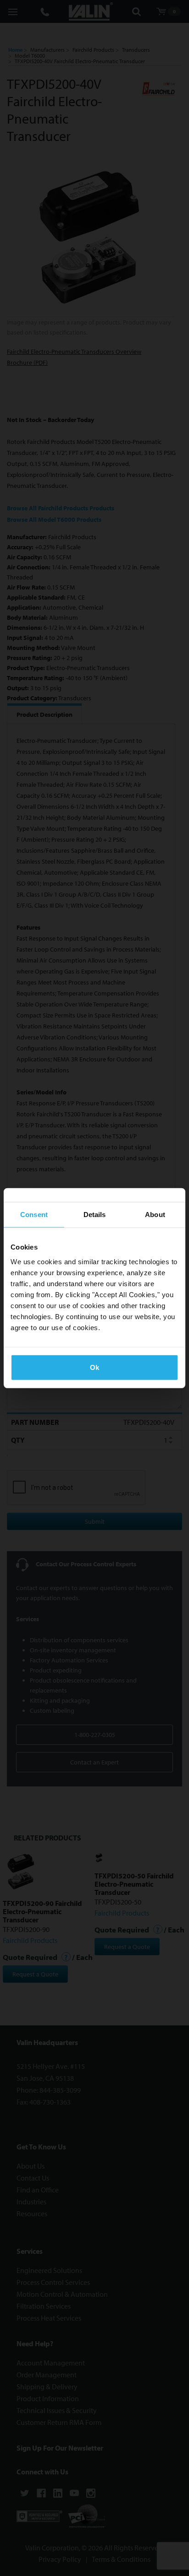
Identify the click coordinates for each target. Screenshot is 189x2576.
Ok (94, 1367)
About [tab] (155, 1215)
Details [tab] (95, 1215)
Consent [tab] (34, 1215)
